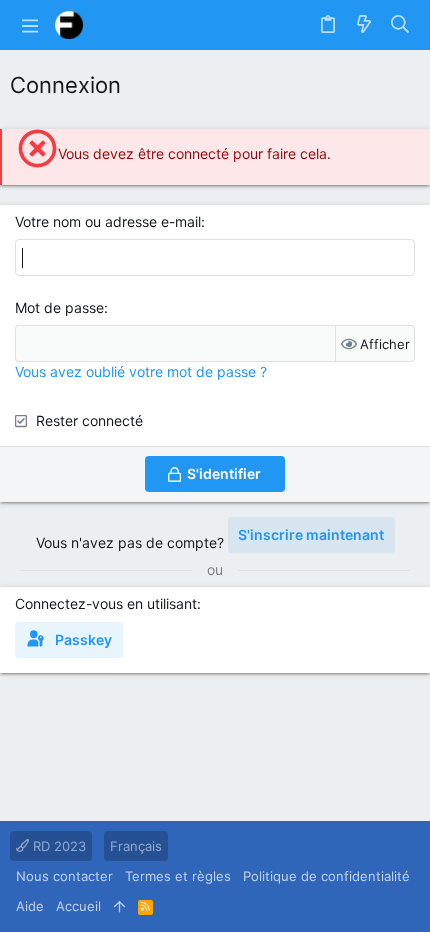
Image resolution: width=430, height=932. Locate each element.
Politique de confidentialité (326, 876)
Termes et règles (178, 876)
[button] (30, 25)
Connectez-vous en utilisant (106, 603)
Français (136, 846)
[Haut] (119, 906)
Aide (30, 906)
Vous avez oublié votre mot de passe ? (141, 371)
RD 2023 (57, 846)
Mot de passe (59, 307)
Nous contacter (64, 876)
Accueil (78, 906)
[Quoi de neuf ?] (364, 25)
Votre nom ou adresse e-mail (108, 221)
